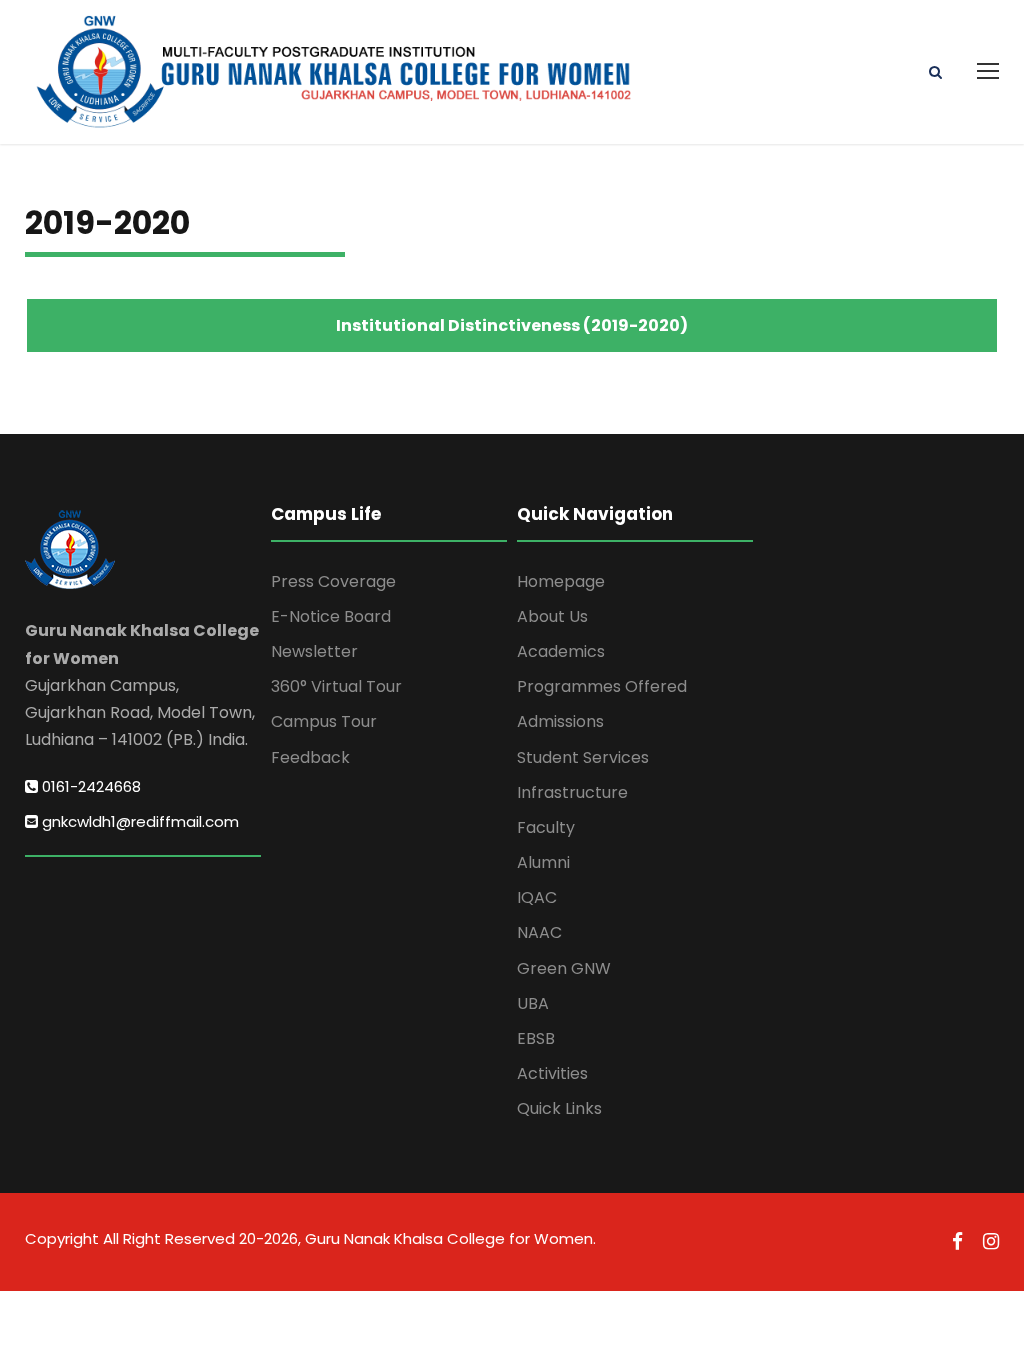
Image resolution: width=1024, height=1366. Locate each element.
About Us (552, 616)
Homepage (561, 581)
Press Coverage (333, 581)
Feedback (310, 757)
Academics (561, 651)
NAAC (539, 932)
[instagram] (991, 1242)
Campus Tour (324, 721)
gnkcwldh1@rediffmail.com (138, 821)
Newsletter (314, 651)
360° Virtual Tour (336, 686)
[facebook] (957, 1242)
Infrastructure (572, 792)
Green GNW (564, 968)
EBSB (536, 1038)
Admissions (560, 721)
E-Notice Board (331, 616)
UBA (533, 1003)
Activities (552, 1073)
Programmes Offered (602, 686)
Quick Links (559, 1108)
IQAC (537, 897)
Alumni (543, 862)
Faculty (546, 827)
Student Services (583, 757)
